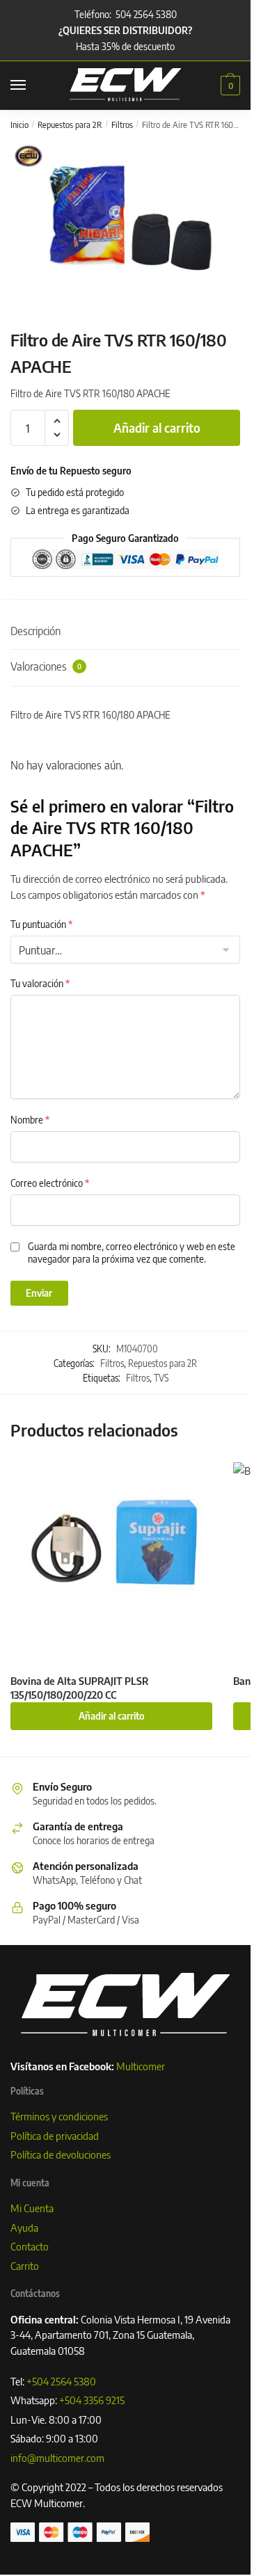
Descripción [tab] (35, 631)
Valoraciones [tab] (46, 666)
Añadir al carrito (157, 427)
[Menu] (31, 86)
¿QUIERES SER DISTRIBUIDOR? (125, 30)
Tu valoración (40, 983)
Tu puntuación (41, 924)
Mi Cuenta (32, 2208)
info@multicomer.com (57, 2458)
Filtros (122, 125)
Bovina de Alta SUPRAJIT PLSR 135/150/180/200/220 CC (80, 1688)
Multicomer (141, 2066)
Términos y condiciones (59, 2116)
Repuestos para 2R (70, 125)
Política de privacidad (55, 2136)
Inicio (19, 125)
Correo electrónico (50, 1183)
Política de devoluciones (61, 2154)
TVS (161, 1378)
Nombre (30, 1120)
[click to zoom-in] (130, 219)
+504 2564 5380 (61, 2381)
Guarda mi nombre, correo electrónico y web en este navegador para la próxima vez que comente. (132, 1253)
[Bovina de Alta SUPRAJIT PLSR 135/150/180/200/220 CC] (111, 1563)
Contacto (30, 2246)
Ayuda (24, 2227)
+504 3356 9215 (92, 2400)
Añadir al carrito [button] (112, 1716)
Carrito (25, 2266)
